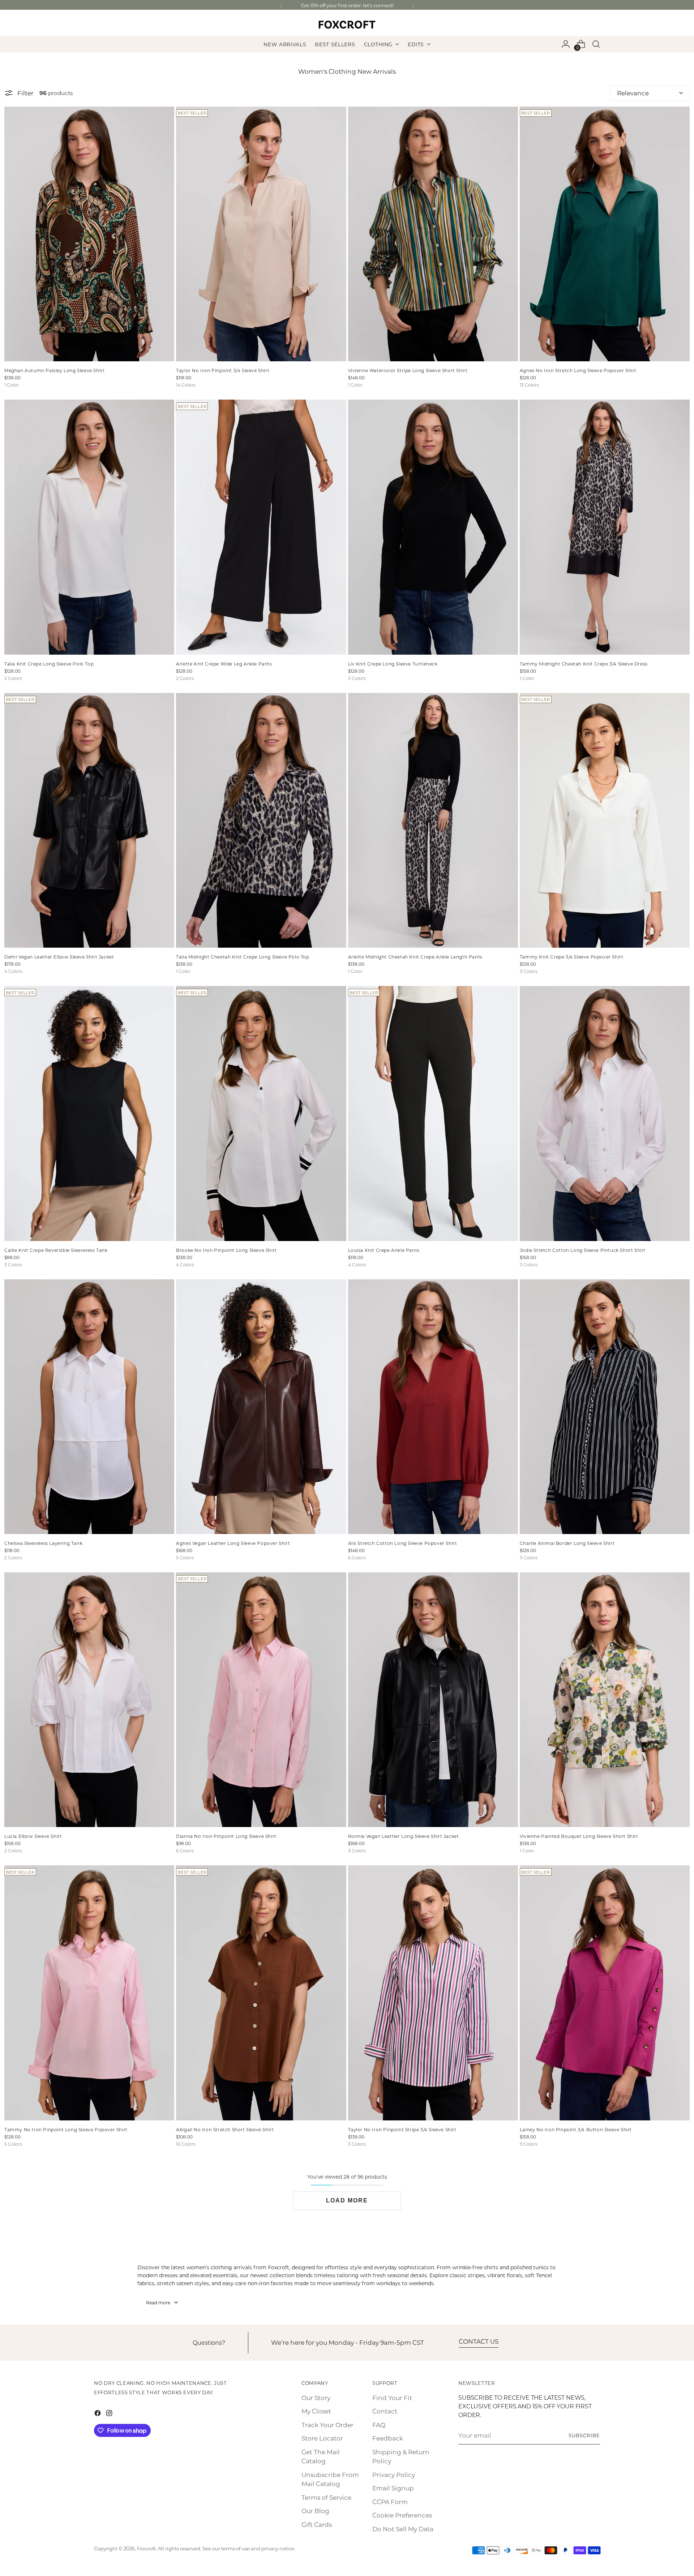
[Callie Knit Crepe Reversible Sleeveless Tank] (89, 1113)
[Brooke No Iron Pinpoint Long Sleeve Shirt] (261, 1113)
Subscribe (584, 2435)
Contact (385, 2411)
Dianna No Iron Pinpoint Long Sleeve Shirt (226, 1836)
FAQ (379, 2425)
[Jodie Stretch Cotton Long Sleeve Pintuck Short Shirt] (605, 1113)
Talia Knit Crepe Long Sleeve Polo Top (49, 664)
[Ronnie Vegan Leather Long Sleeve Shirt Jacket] (433, 1700)
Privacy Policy (394, 2474)
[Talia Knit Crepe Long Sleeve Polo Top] (89, 527)
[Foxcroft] (347, 24)
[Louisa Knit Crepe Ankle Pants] (433, 1113)
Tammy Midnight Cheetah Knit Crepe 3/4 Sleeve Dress (584, 664)
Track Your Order (327, 2425)
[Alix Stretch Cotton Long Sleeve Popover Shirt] (433, 1407)
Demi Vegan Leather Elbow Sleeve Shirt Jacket (59, 957)
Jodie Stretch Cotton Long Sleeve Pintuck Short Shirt (583, 1250)
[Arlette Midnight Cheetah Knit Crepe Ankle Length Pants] (433, 820)
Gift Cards (317, 2524)
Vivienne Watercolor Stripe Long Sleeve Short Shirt (408, 370)
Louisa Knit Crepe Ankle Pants (384, 1250)
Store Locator (322, 2438)
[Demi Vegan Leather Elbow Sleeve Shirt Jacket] (89, 820)
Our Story (316, 2398)
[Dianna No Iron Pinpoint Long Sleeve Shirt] (261, 1700)
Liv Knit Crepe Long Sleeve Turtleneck (393, 664)
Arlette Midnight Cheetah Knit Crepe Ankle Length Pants (415, 957)
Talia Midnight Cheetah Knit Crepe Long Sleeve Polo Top (243, 957)
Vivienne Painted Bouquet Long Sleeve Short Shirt (579, 1836)
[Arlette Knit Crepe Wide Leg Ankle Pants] (261, 527)
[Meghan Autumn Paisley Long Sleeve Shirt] (89, 234)
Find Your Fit (392, 2398)
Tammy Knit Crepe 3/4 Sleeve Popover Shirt (572, 957)
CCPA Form (390, 2502)
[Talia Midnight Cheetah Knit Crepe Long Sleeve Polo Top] (261, 820)
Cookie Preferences (402, 2515)
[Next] (413, 6)
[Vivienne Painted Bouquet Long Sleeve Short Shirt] (605, 1700)
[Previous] (281, 6)
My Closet (316, 2411)
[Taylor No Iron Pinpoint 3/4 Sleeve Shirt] (261, 234)
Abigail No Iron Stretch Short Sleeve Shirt (225, 2129)
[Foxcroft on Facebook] (98, 2414)
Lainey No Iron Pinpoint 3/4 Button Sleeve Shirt (576, 2129)
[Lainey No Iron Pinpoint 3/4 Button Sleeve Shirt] (605, 1993)
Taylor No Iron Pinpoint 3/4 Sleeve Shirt (223, 370)
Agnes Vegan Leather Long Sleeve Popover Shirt (233, 1543)
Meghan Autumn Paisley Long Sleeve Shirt (54, 370)
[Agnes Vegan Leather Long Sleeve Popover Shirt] (261, 1407)
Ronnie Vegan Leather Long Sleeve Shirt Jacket (404, 1836)
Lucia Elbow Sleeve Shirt (33, 1836)
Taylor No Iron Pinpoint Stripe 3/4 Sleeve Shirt (402, 2129)
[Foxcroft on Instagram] (110, 2414)
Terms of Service (326, 2497)
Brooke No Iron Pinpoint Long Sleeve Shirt (226, 1250)
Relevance (633, 93)
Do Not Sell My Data (403, 2529)
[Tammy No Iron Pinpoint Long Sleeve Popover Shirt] (89, 1993)
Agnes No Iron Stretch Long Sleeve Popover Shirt (578, 370)
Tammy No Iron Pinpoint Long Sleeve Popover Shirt (66, 2129)
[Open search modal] (596, 44)
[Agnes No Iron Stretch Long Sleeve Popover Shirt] (605, 234)
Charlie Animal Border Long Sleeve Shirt (567, 1543)
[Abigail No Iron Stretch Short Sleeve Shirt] (261, 1993)
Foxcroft (146, 2548)
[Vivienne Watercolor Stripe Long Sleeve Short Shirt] (433, 234)
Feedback (388, 2438)
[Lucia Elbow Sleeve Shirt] (89, 1700)
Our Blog (315, 2511)
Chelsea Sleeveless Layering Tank (43, 1543)
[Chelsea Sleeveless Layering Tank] (89, 1407)
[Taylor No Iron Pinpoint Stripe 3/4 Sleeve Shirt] (433, 1993)
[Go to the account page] (566, 44)
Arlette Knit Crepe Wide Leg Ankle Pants (224, 664)
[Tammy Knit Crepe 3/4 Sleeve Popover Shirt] (605, 820)
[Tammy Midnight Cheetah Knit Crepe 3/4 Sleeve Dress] (605, 527)
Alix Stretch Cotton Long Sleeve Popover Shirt (403, 1543)
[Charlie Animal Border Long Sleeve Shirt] (605, 1407)
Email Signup (393, 2488)
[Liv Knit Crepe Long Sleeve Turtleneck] (433, 527)
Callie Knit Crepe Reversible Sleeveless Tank (56, 1250)
